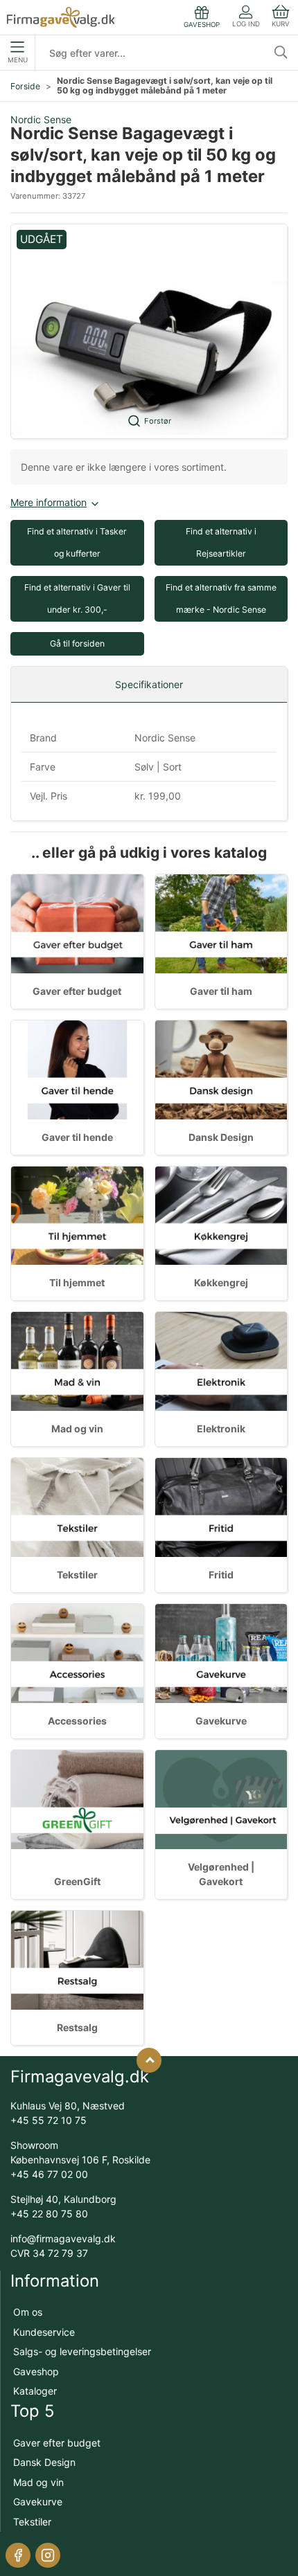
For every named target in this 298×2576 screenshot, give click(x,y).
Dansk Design (221, 1137)
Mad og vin (77, 1429)
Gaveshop (36, 2371)
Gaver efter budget (77, 991)
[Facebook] (18, 2555)
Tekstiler (77, 1575)
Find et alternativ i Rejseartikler (221, 542)
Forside (25, 86)
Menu (18, 60)
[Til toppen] (149, 2060)
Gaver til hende (77, 1137)
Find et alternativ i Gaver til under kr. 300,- (77, 598)
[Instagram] (48, 2555)
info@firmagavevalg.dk (63, 2239)
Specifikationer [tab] (149, 684)
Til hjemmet (77, 1282)
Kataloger (35, 2391)
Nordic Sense (41, 119)
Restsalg (77, 2027)
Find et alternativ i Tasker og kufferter (77, 542)
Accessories (77, 1721)
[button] (149, 331)
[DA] (61, 17)
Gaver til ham (221, 991)
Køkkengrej (221, 1282)
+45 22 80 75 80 (49, 2214)
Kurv (281, 24)
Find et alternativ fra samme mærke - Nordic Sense (221, 598)
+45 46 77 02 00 (49, 2174)
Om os (28, 2312)
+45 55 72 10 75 (49, 2120)
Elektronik (221, 1429)
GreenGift (77, 1881)
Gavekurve (221, 1721)
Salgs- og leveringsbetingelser (82, 2351)
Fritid (221, 1575)
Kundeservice (44, 2332)
